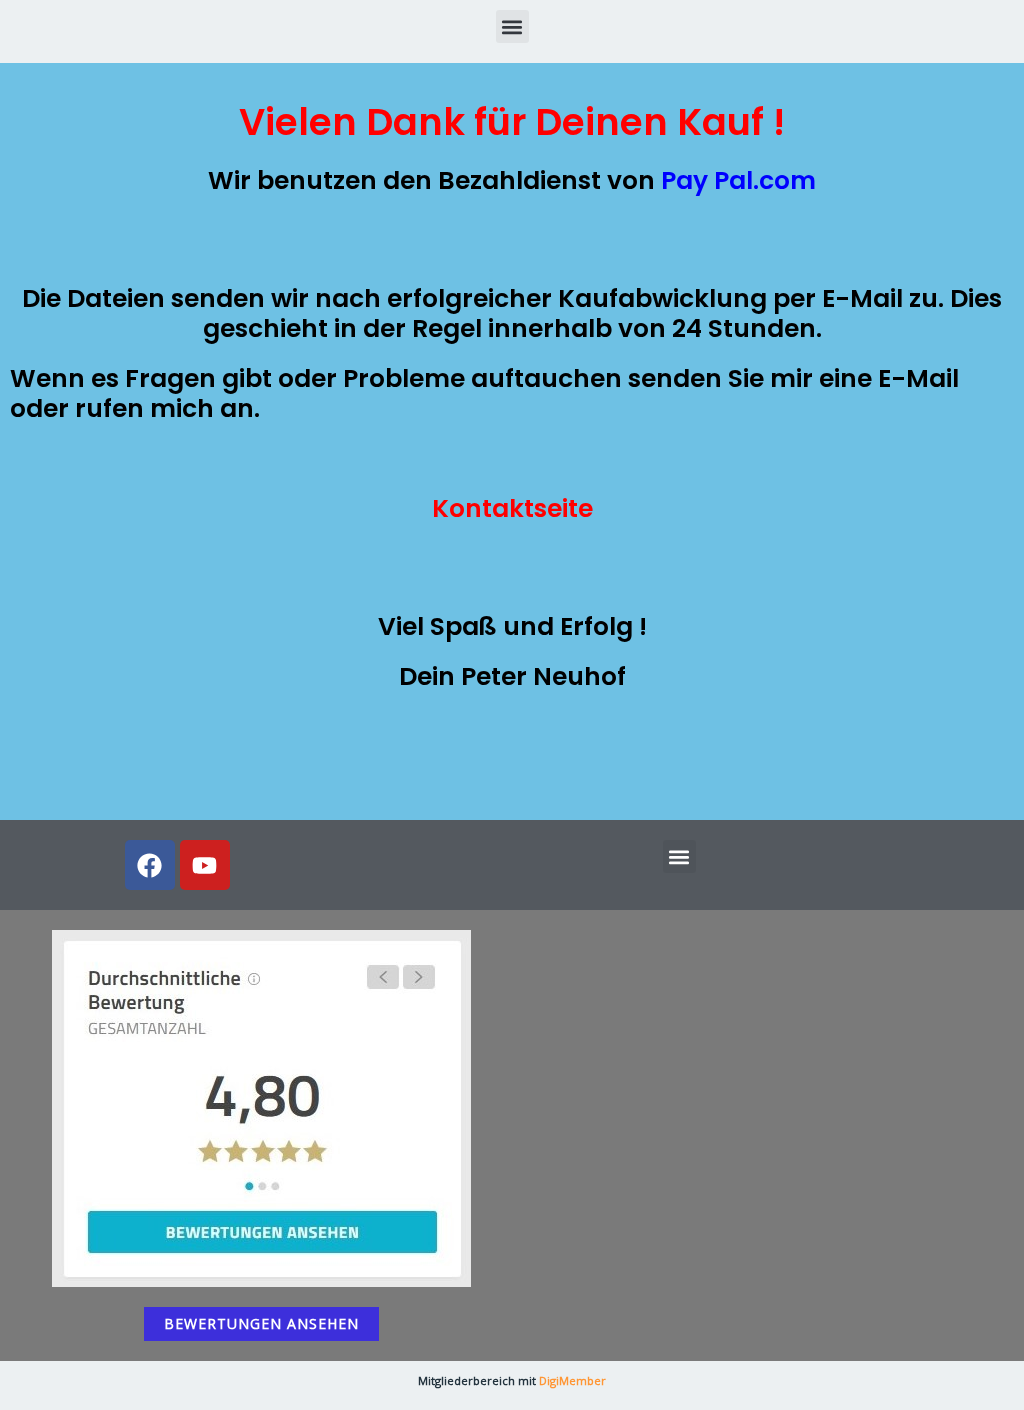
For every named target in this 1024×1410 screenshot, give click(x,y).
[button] (512, 26)
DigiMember (572, 1380)
